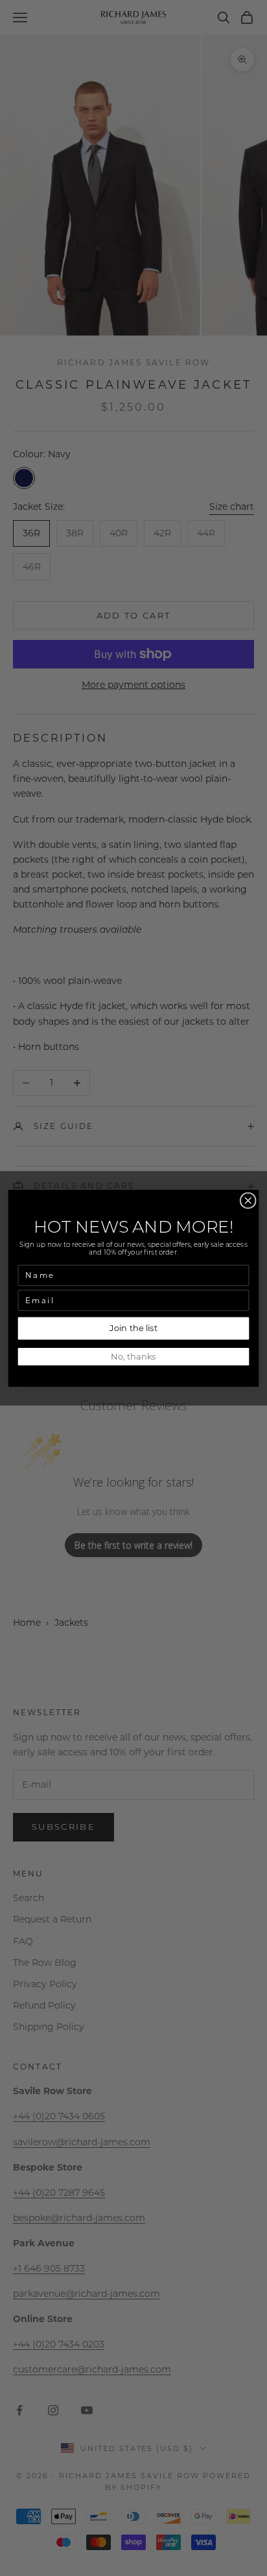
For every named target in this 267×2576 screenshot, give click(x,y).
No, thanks (133, 1356)
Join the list (133, 1328)
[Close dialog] (248, 1201)
